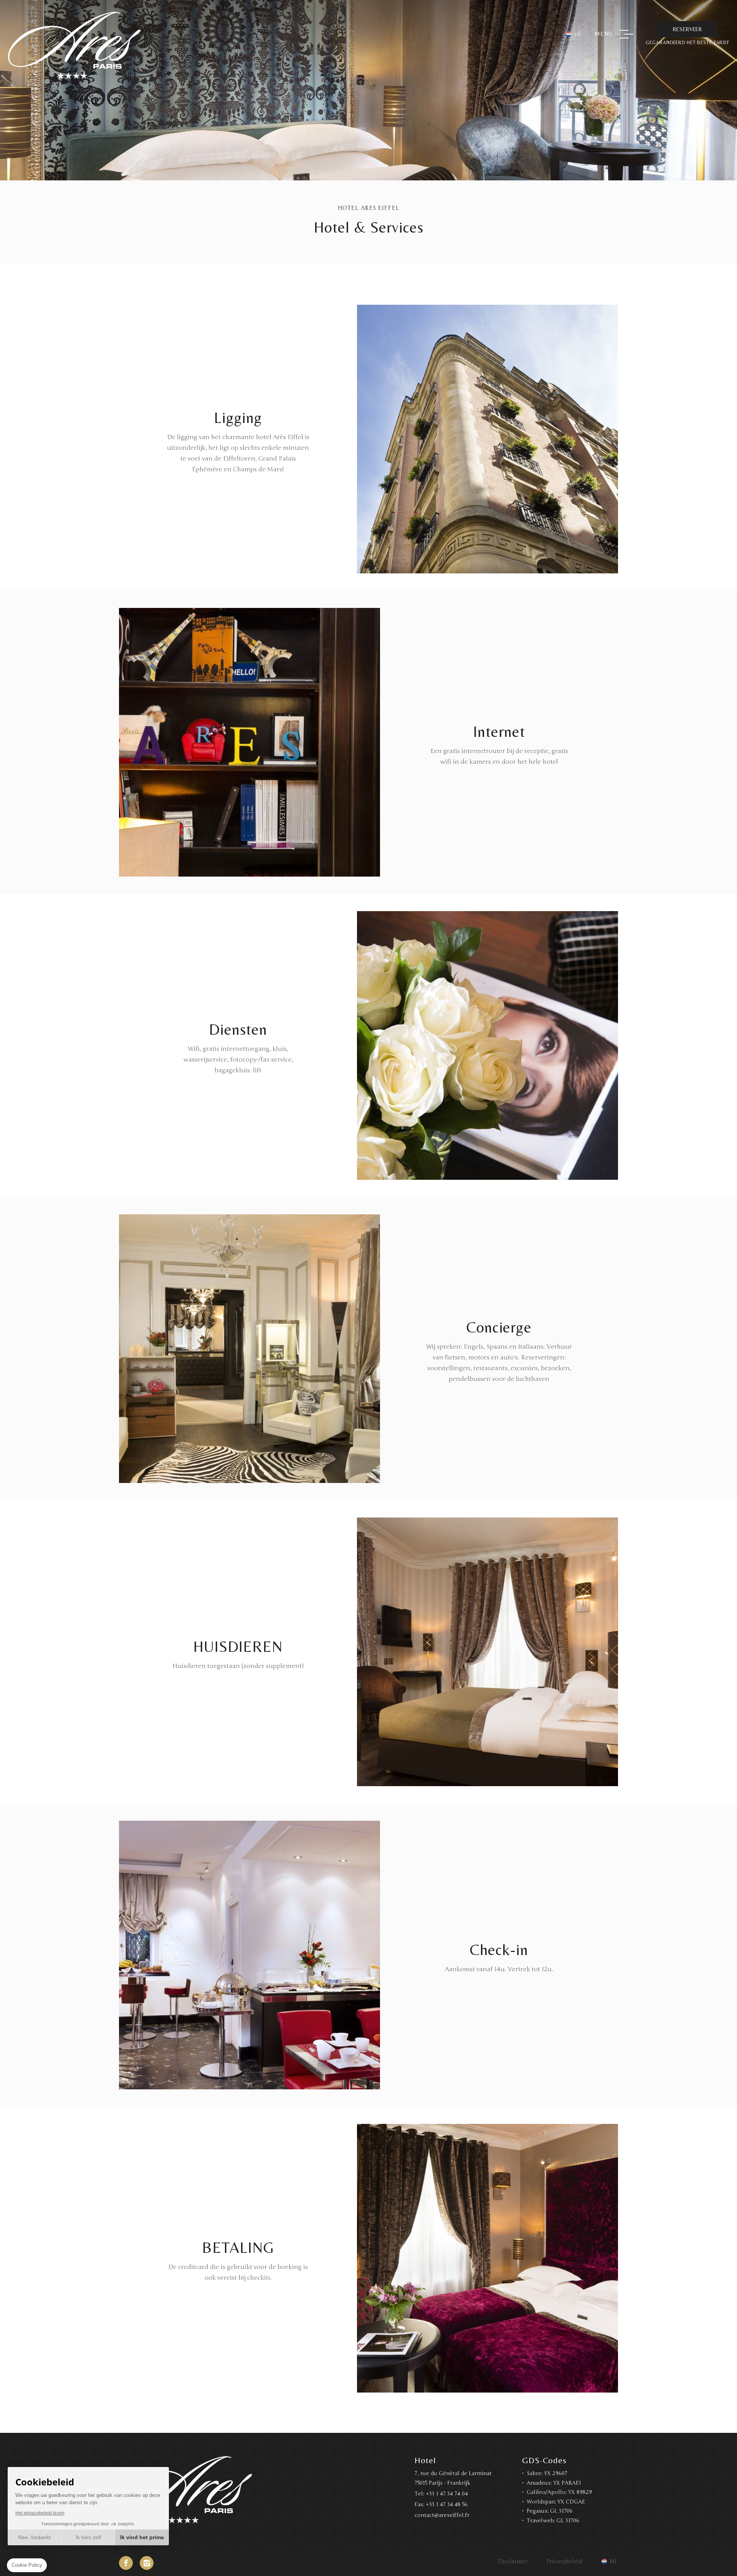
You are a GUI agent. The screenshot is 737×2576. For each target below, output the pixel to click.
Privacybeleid (564, 2561)
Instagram (147, 2563)
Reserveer (687, 29)
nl (578, 34)
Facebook (126, 2563)
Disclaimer (513, 2561)
